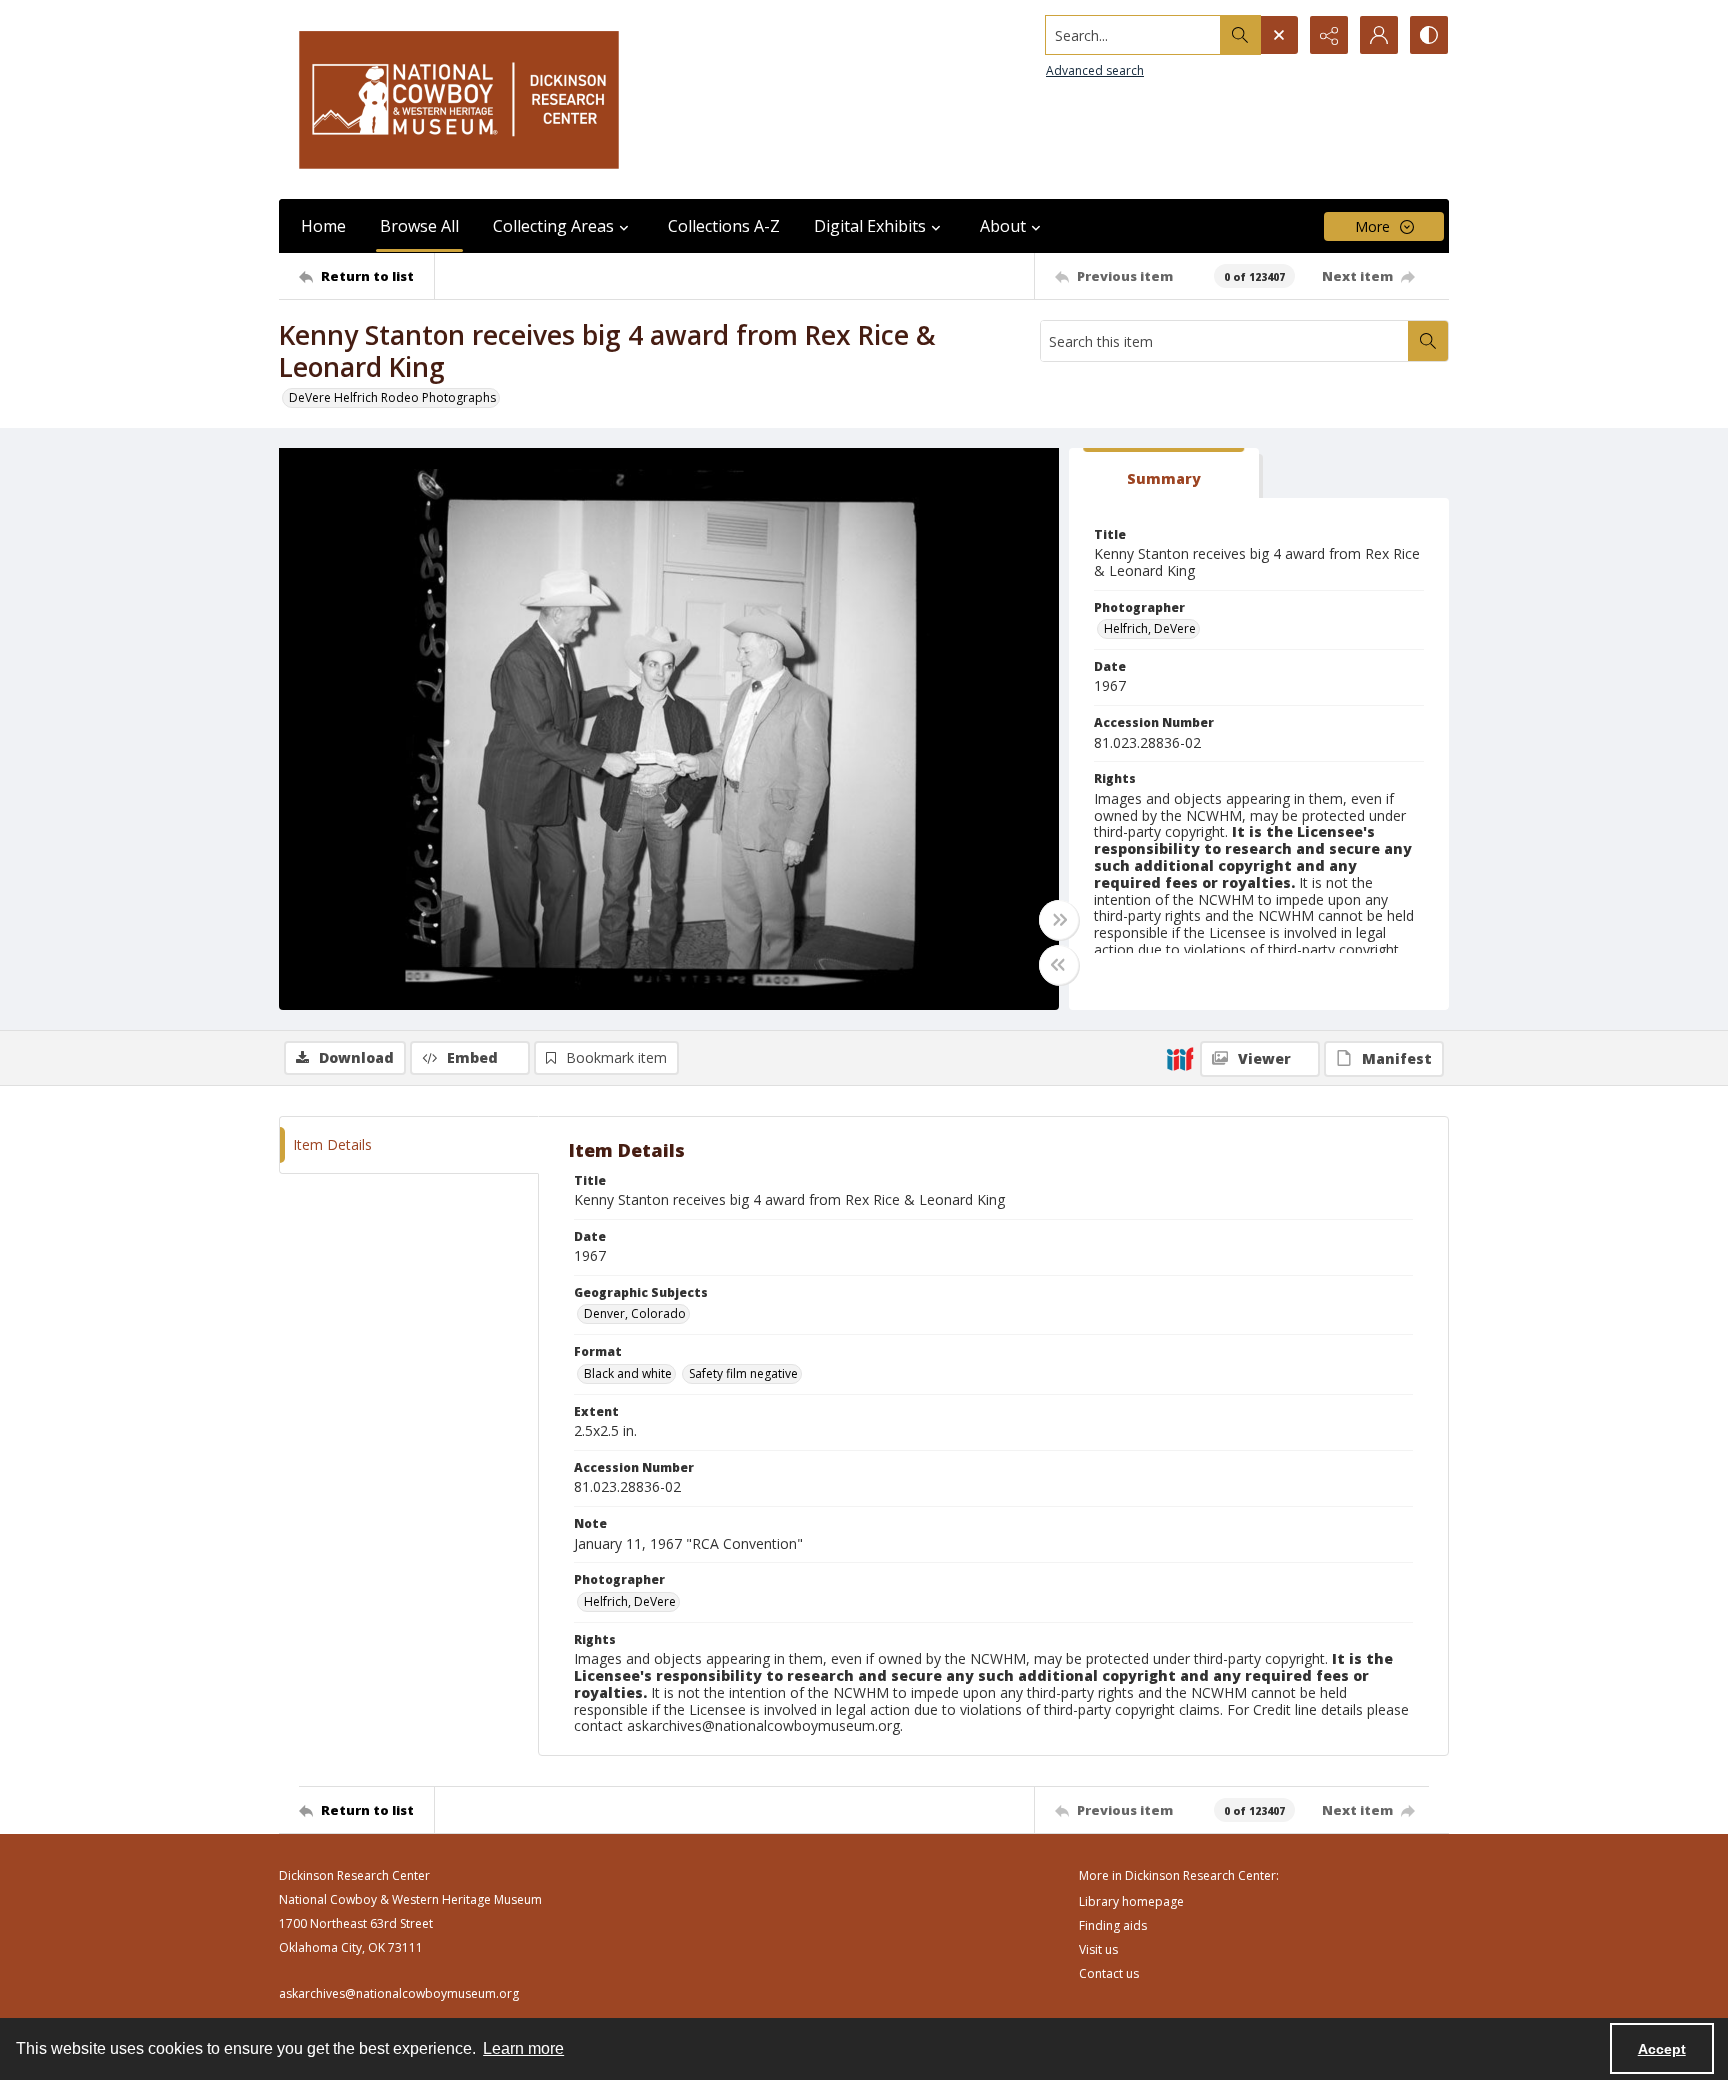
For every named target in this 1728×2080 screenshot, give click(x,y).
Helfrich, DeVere (1150, 628)
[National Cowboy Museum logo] (459, 99)
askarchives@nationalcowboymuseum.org (399, 1993)
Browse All (419, 226)
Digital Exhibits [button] (870, 226)
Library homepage (1131, 1901)
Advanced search (1095, 70)
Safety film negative (743, 1373)
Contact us (1109, 1973)
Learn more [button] (523, 2048)
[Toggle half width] (1059, 965)
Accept (1662, 2049)
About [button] (1003, 226)
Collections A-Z (724, 226)
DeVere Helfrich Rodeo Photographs (392, 397)
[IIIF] (1180, 1058)
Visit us (1098, 1949)
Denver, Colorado (635, 1313)
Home (323, 226)
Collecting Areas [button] (553, 226)
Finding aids (1113, 1925)
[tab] (1164, 473)
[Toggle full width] (1059, 920)
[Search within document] (1428, 341)
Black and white (628, 1373)
